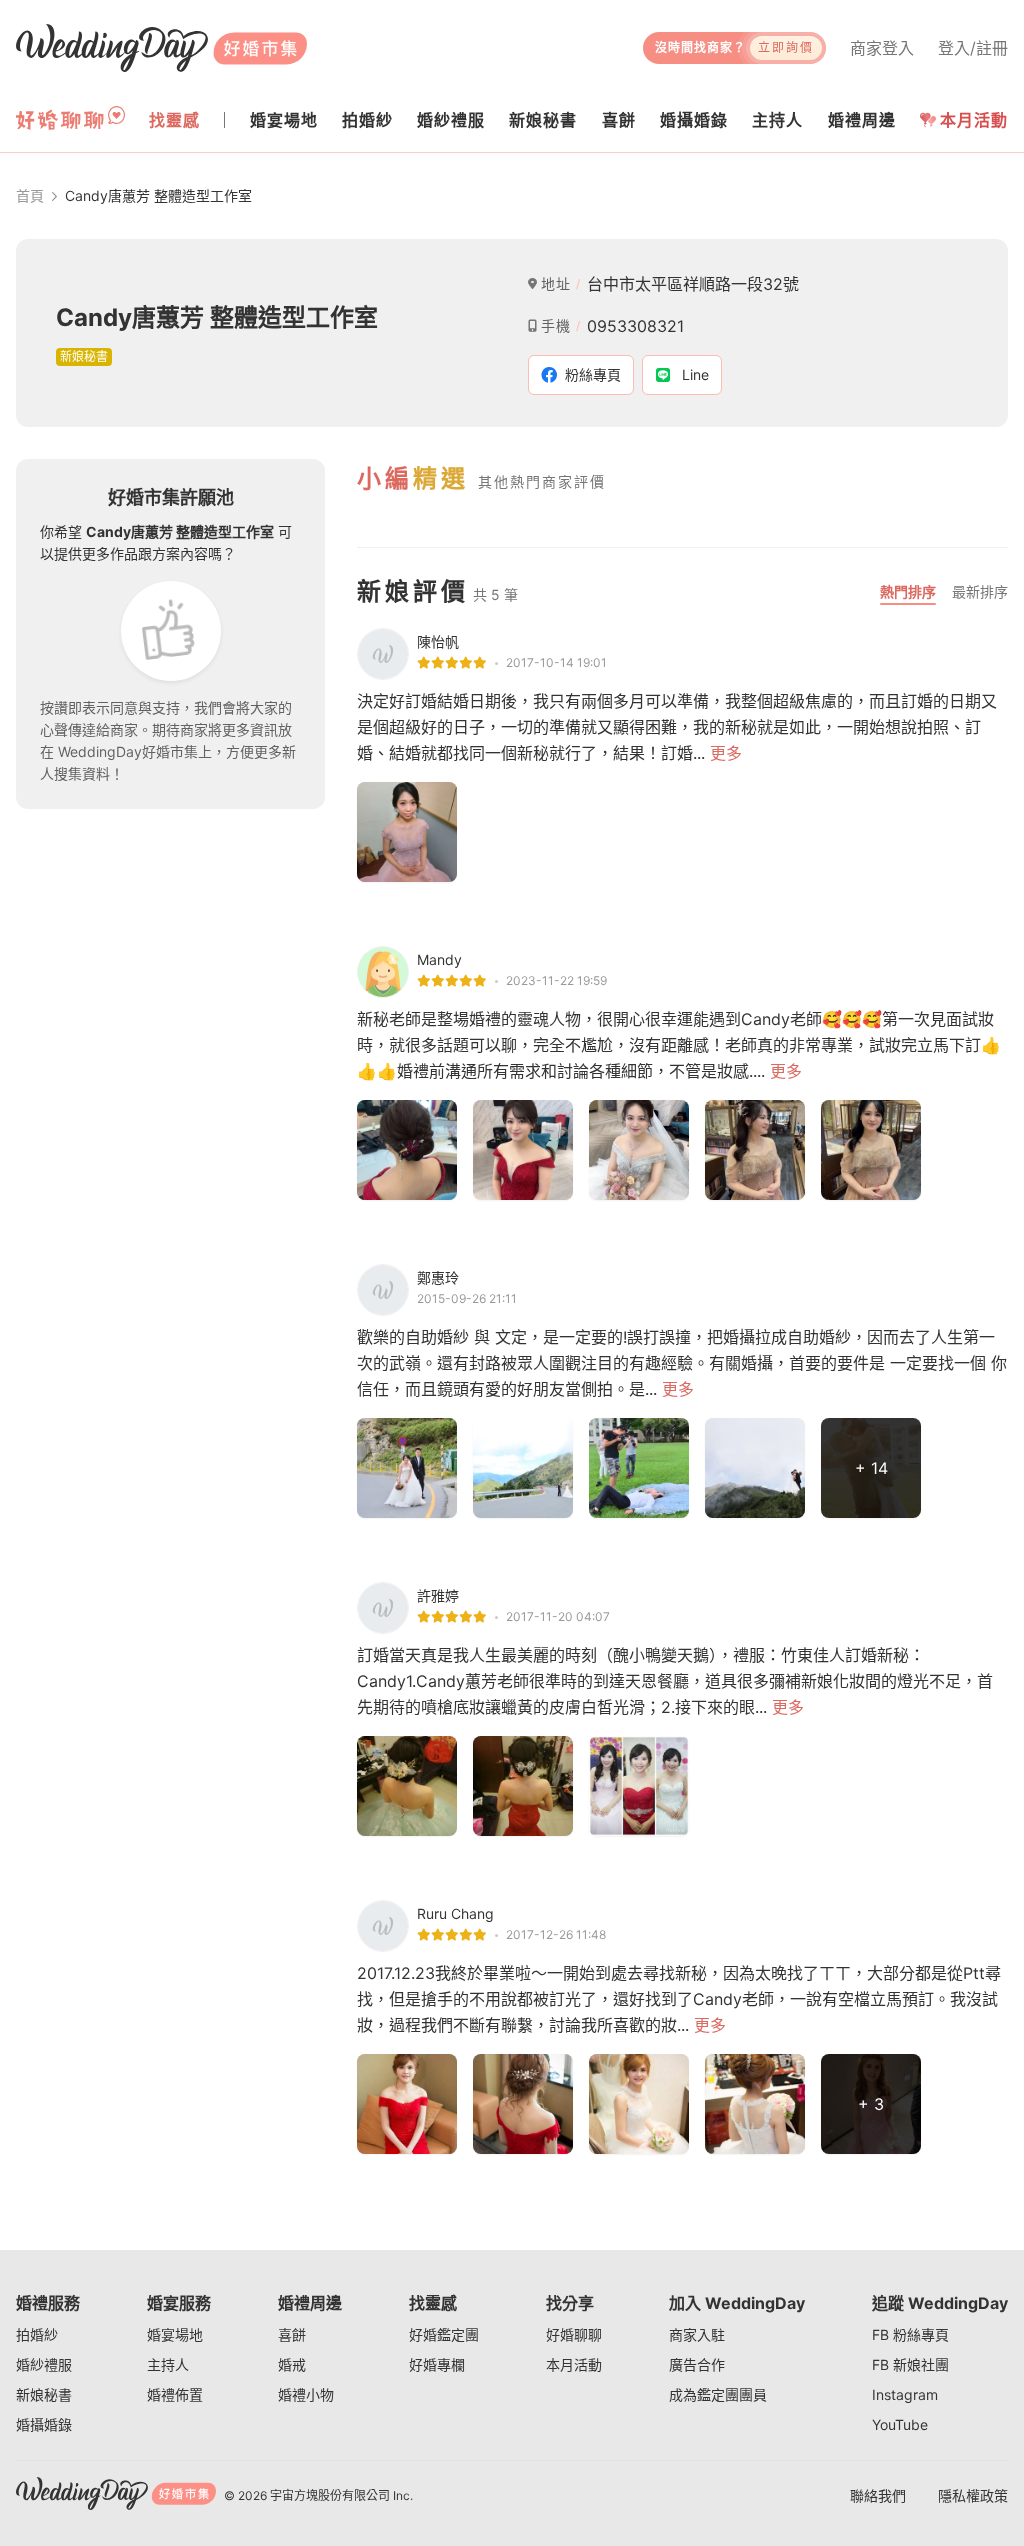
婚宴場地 (175, 2334)
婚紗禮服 (44, 2364)
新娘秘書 (44, 2394)
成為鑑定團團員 (718, 2394)
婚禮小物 (306, 2394)
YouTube (900, 2424)
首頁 (30, 195)
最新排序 (980, 591)
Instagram (905, 2394)
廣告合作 (697, 2364)
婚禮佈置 (175, 2394)
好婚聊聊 (574, 2334)
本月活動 (974, 120)
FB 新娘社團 (910, 2364)
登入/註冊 (973, 48)
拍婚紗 (37, 2334)
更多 (726, 753)
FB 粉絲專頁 (910, 2334)
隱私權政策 (973, 2495)
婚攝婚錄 (44, 2424)
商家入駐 (697, 2334)
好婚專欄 (437, 2364)
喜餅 (292, 2334)
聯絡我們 (878, 2495)
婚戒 (292, 2364)
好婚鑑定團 (444, 2334)
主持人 (168, 2364)
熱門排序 (908, 591)
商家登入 (882, 48)
